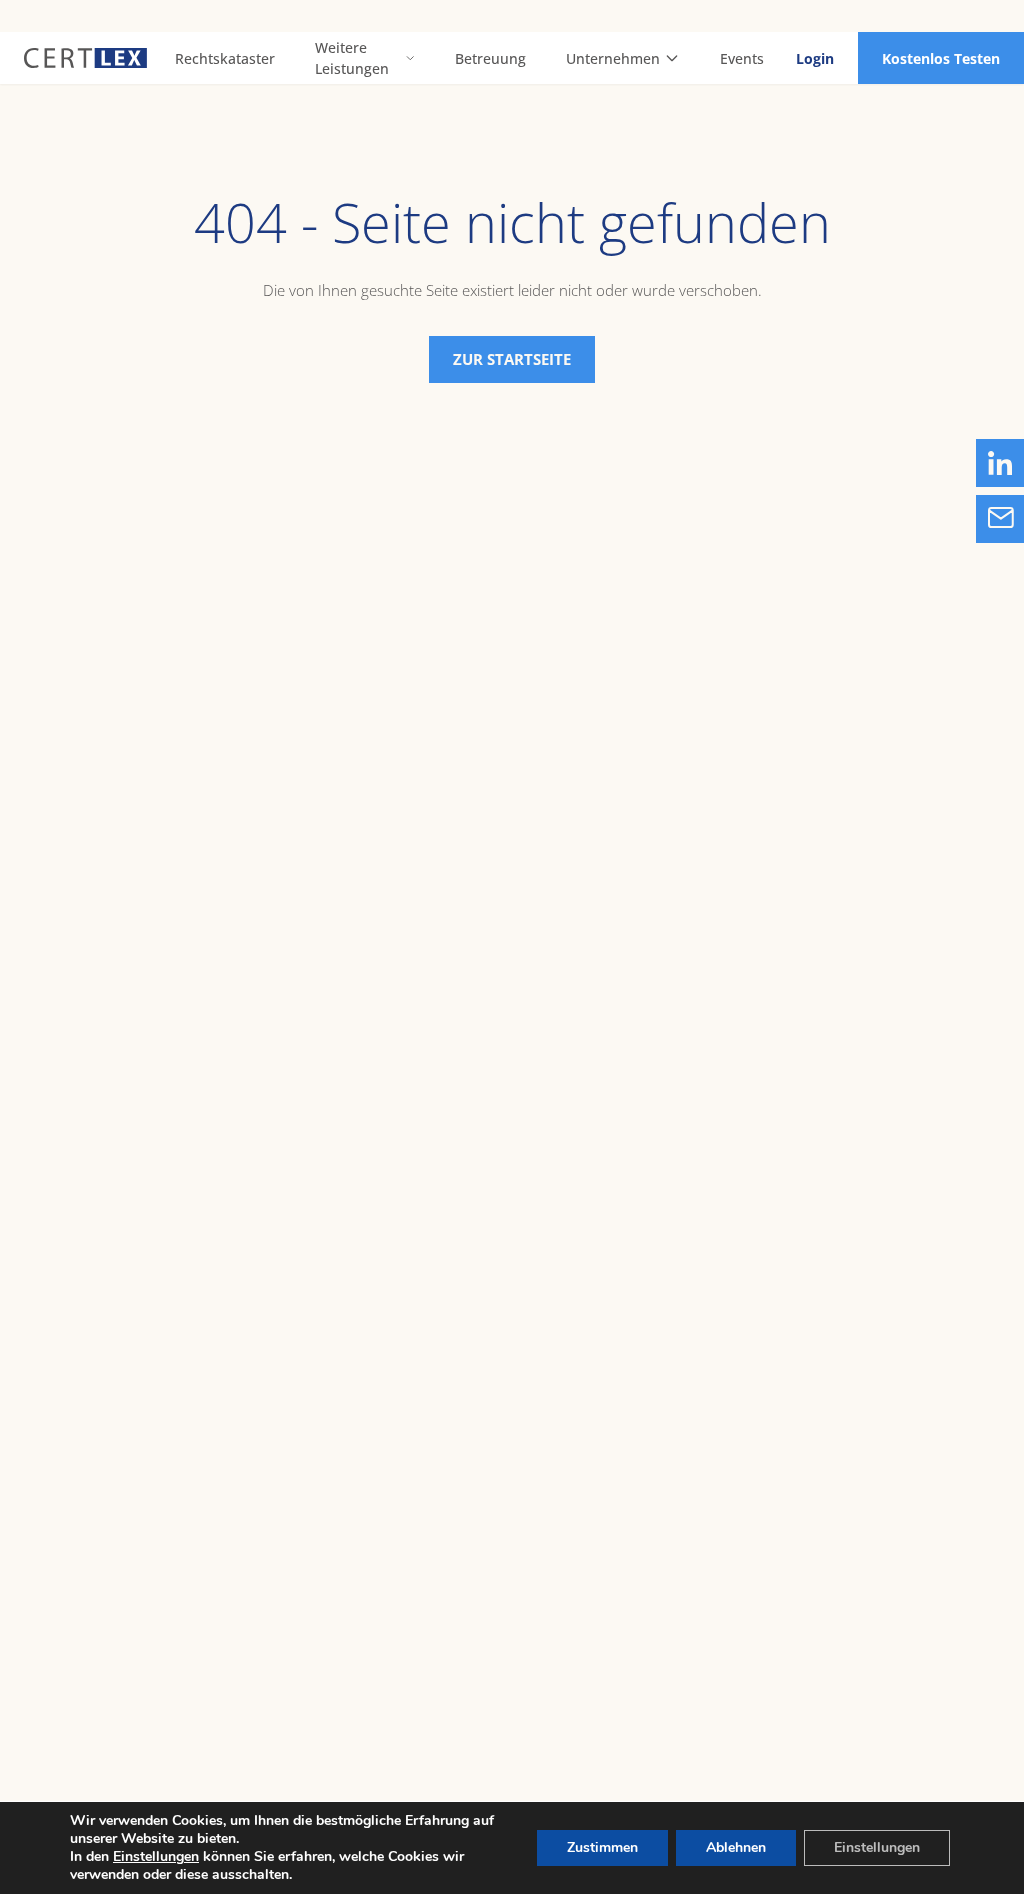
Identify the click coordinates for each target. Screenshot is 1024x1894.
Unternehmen (613, 58)
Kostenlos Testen (941, 58)
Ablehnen (736, 1847)
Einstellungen (156, 1857)
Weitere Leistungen (352, 58)
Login (815, 58)
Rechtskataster (225, 58)
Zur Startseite (512, 359)
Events (742, 58)
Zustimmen (602, 1847)
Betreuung (490, 58)
